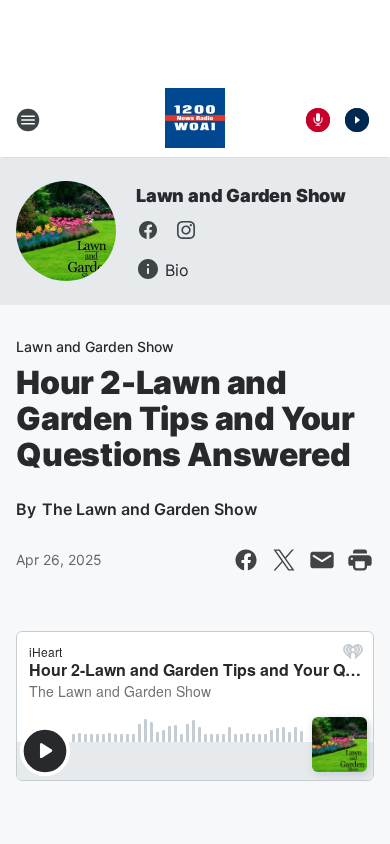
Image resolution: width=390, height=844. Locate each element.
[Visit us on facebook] (148, 230)
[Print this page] (360, 560)
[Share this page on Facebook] (246, 560)
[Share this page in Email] (322, 560)
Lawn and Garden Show (241, 195)
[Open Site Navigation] (28, 120)
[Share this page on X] (284, 560)
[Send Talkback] (318, 120)
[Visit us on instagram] (186, 230)
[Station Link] (195, 120)
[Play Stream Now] (357, 120)
